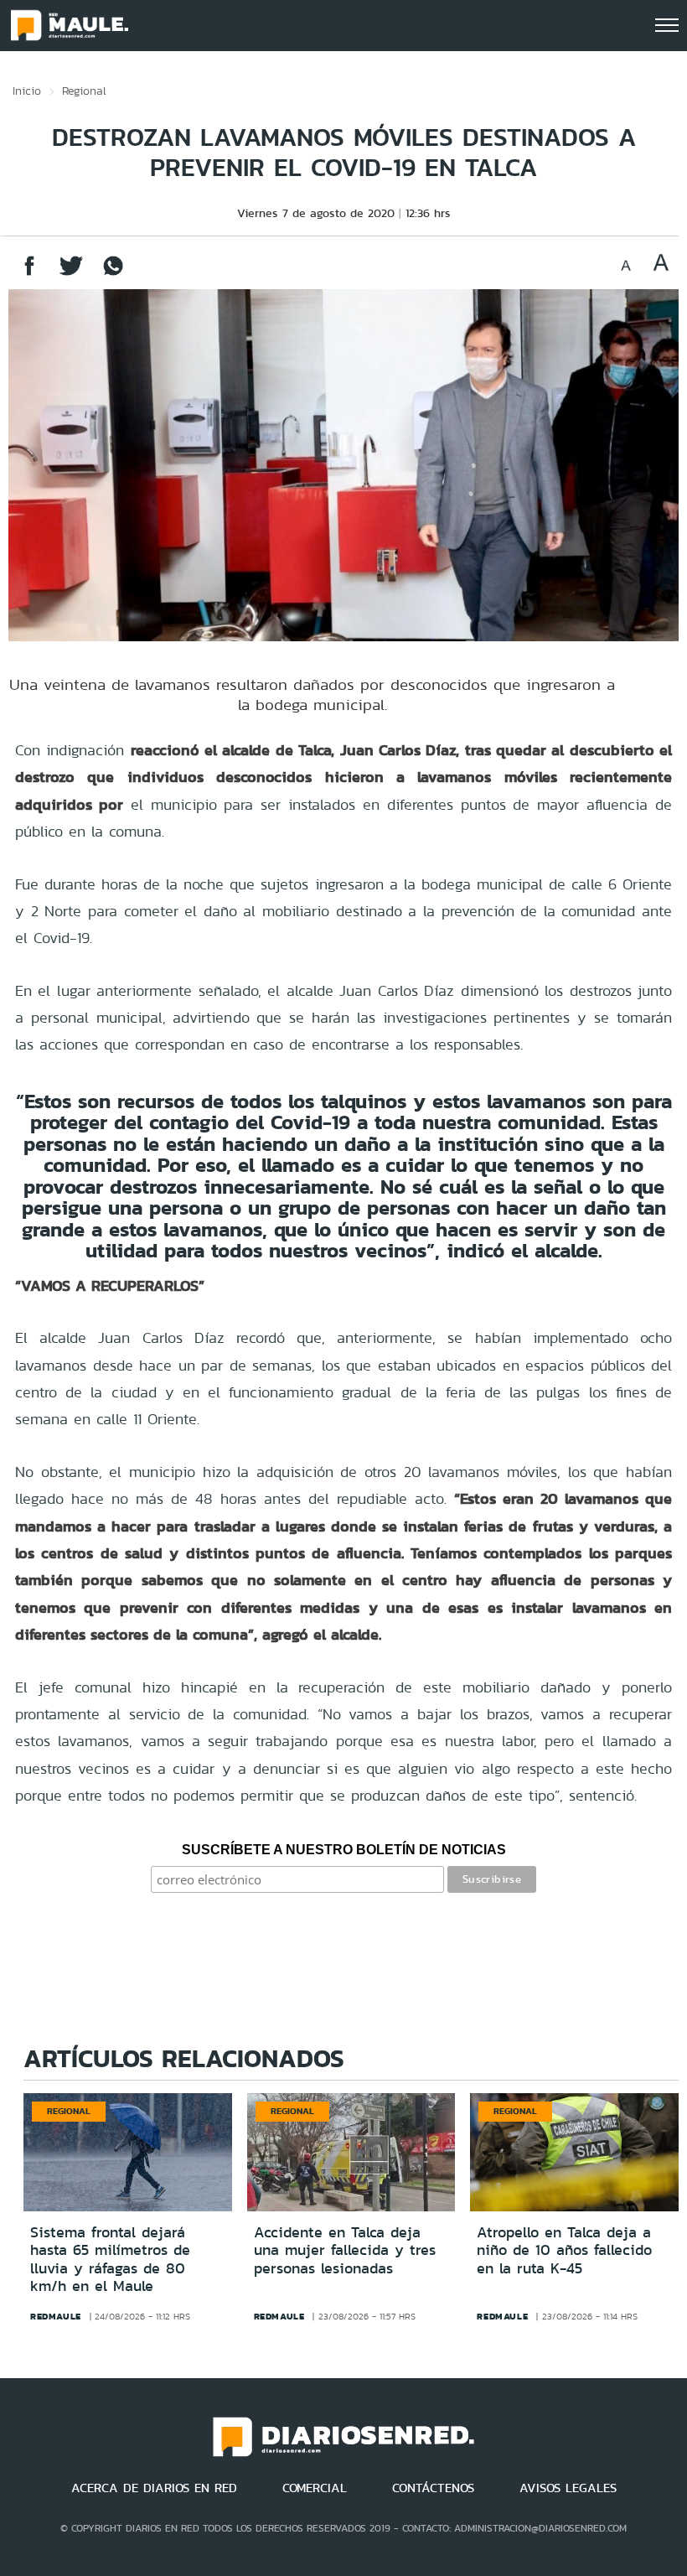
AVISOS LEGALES (568, 2488)
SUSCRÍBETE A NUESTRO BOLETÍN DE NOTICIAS (344, 1850)
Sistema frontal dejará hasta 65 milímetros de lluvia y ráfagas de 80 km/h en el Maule (110, 2260)
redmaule (56, 2316)
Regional (84, 91)
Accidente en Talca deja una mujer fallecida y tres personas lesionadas (345, 2250)
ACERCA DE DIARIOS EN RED (154, 2488)
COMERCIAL (315, 2488)
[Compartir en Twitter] (71, 274)
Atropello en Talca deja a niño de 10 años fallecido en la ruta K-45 (564, 2250)
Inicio (27, 91)
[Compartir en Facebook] (29, 274)
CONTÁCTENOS (433, 2488)
